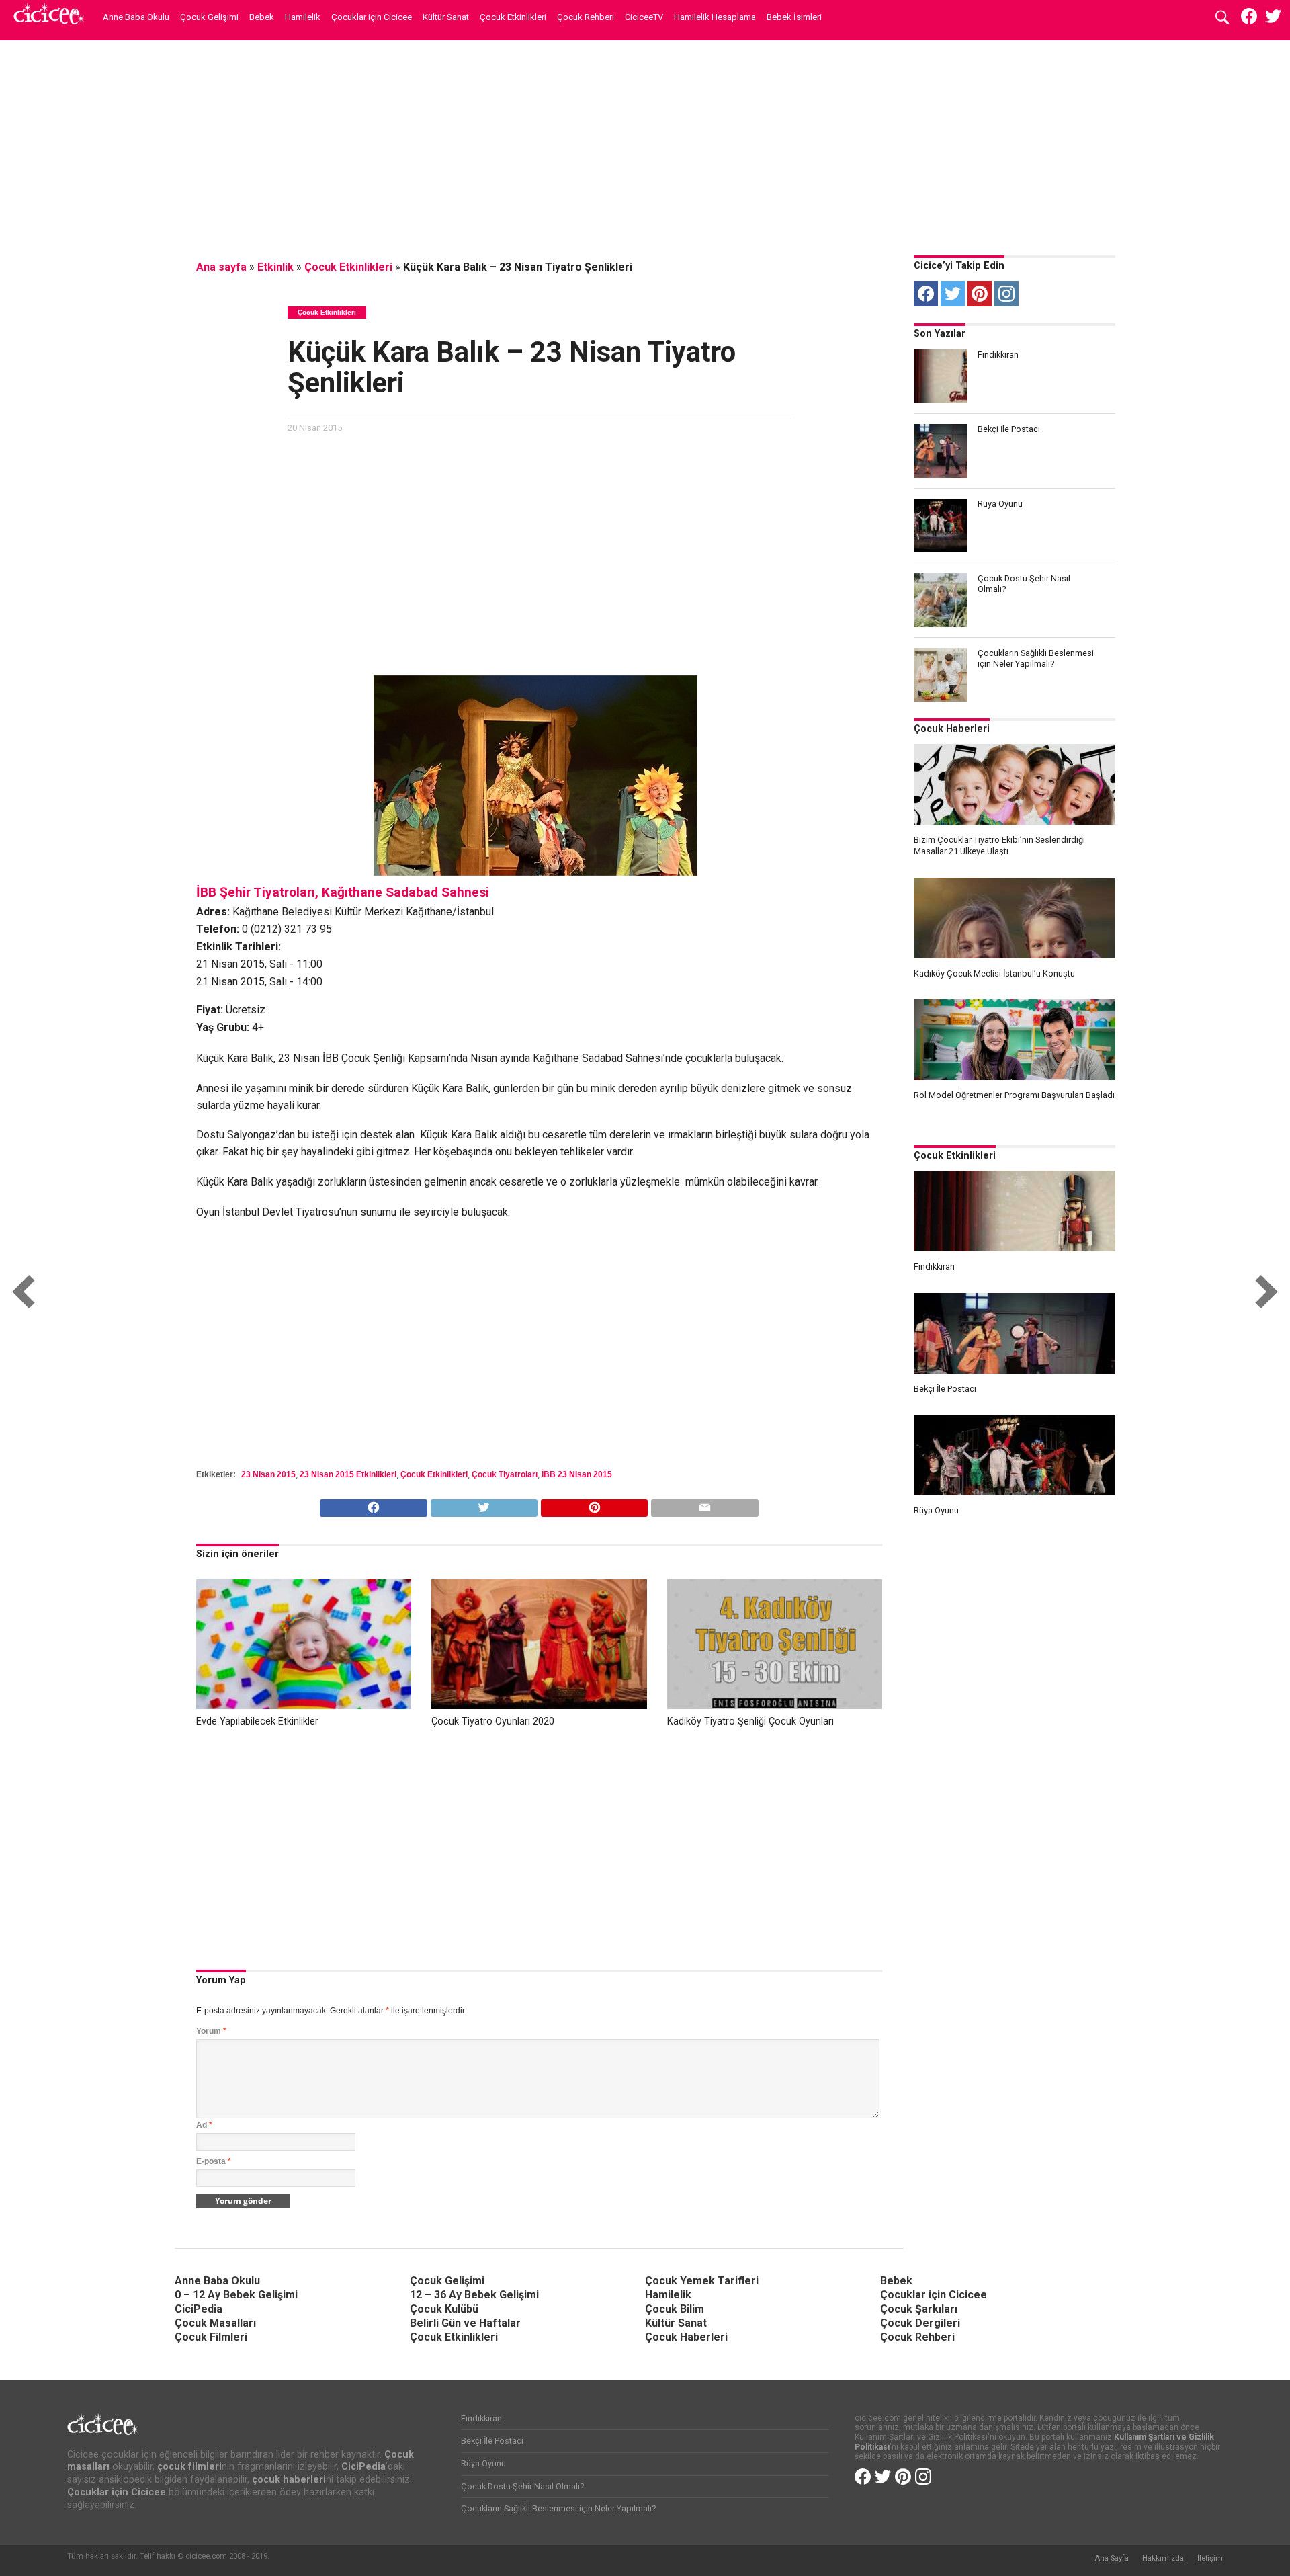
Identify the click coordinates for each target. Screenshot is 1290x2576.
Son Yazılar (940, 334)
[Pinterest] (980, 294)
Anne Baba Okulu (136, 17)
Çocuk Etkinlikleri (513, 17)
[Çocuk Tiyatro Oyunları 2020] (539, 1705)
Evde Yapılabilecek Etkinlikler (257, 1721)
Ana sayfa (221, 267)
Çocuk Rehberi (586, 17)
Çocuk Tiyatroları (505, 1474)
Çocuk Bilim (675, 2309)
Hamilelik (303, 17)
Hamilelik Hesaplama (715, 17)
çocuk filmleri (189, 2467)
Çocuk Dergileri (920, 2323)
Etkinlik (275, 267)
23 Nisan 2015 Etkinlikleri (348, 1474)
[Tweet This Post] (484, 1504)
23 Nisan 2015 (268, 1474)
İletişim (1210, 2558)
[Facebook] (926, 294)
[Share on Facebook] (373, 1504)
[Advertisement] (645, 144)
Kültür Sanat (446, 17)
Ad (204, 2125)
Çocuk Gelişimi (209, 17)
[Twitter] (953, 294)
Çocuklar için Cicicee (372, 17)
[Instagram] (1006, 294)
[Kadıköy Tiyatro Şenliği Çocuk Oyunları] (775, 1705)
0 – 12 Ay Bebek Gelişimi (236, 2295)
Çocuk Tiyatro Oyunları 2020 (493, 1721)
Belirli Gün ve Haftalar (465, 2323)
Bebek (262, 17)
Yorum (211, 2031)
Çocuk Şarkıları (919, 2309)
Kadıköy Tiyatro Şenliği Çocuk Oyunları (750, 1721)
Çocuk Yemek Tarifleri (702, 2281)
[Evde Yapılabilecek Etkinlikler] (304, 1705)
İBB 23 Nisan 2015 (577, 1474)
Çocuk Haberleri (952, 729)
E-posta (214, 2161)
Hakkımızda (1163, 2558)
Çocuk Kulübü (444, 2309)
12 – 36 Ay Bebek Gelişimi (474, 2295)
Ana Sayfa (1112, 2558)
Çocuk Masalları (215, 2323)
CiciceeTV (644, 17)
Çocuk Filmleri (211, 2337)
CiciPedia (199, 2309)
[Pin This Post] (594, 1504)
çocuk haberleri (289, 2480)
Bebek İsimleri (794, 17)
